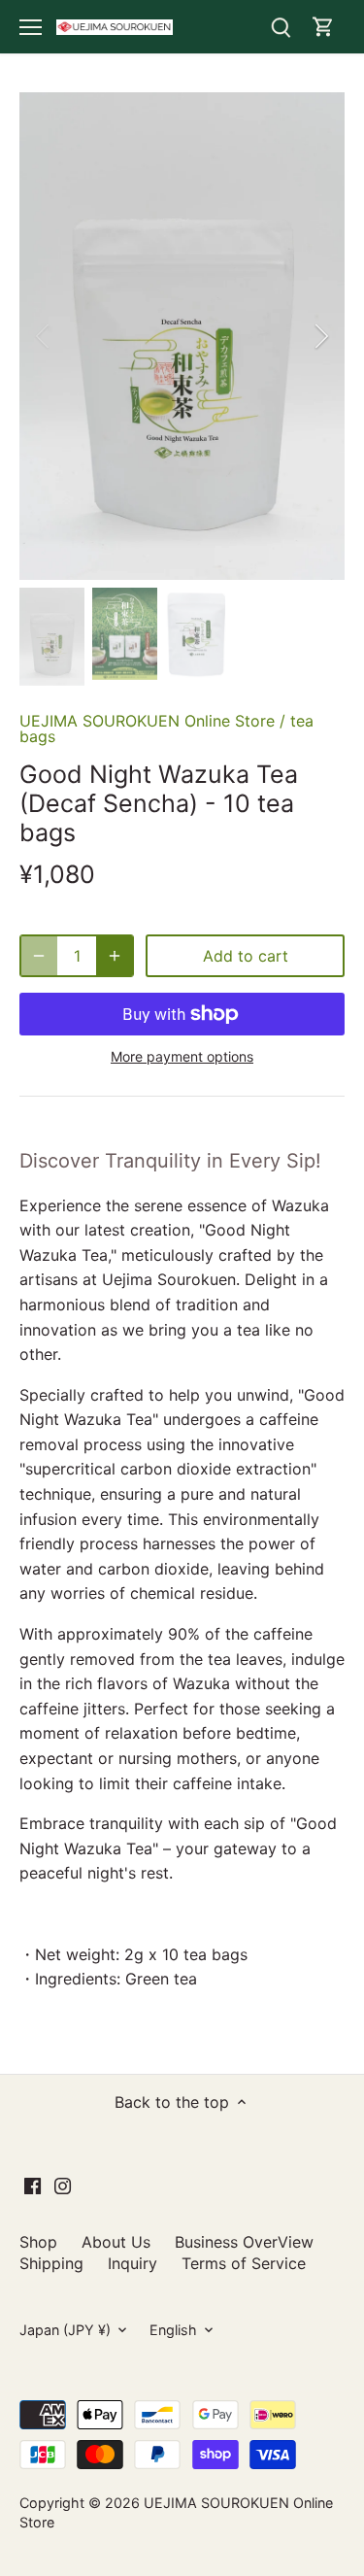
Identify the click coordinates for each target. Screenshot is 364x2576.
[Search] (281, 27)
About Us (116, 2242)
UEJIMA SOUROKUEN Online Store (147, 721)
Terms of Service (244, 2263)
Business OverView (244, 2242)
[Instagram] (63, 2185)
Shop (38, 2242)
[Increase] (115, 956)
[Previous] (44, 336)
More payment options (182, 1056)
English (173, 2330)
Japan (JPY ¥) (65, 2330)
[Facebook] (33, 2185)
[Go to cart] (323, 27)
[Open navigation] (31, 27)
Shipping (51, 2263)
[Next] (320, 336)
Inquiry (132, 2263)
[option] (182, 336)
